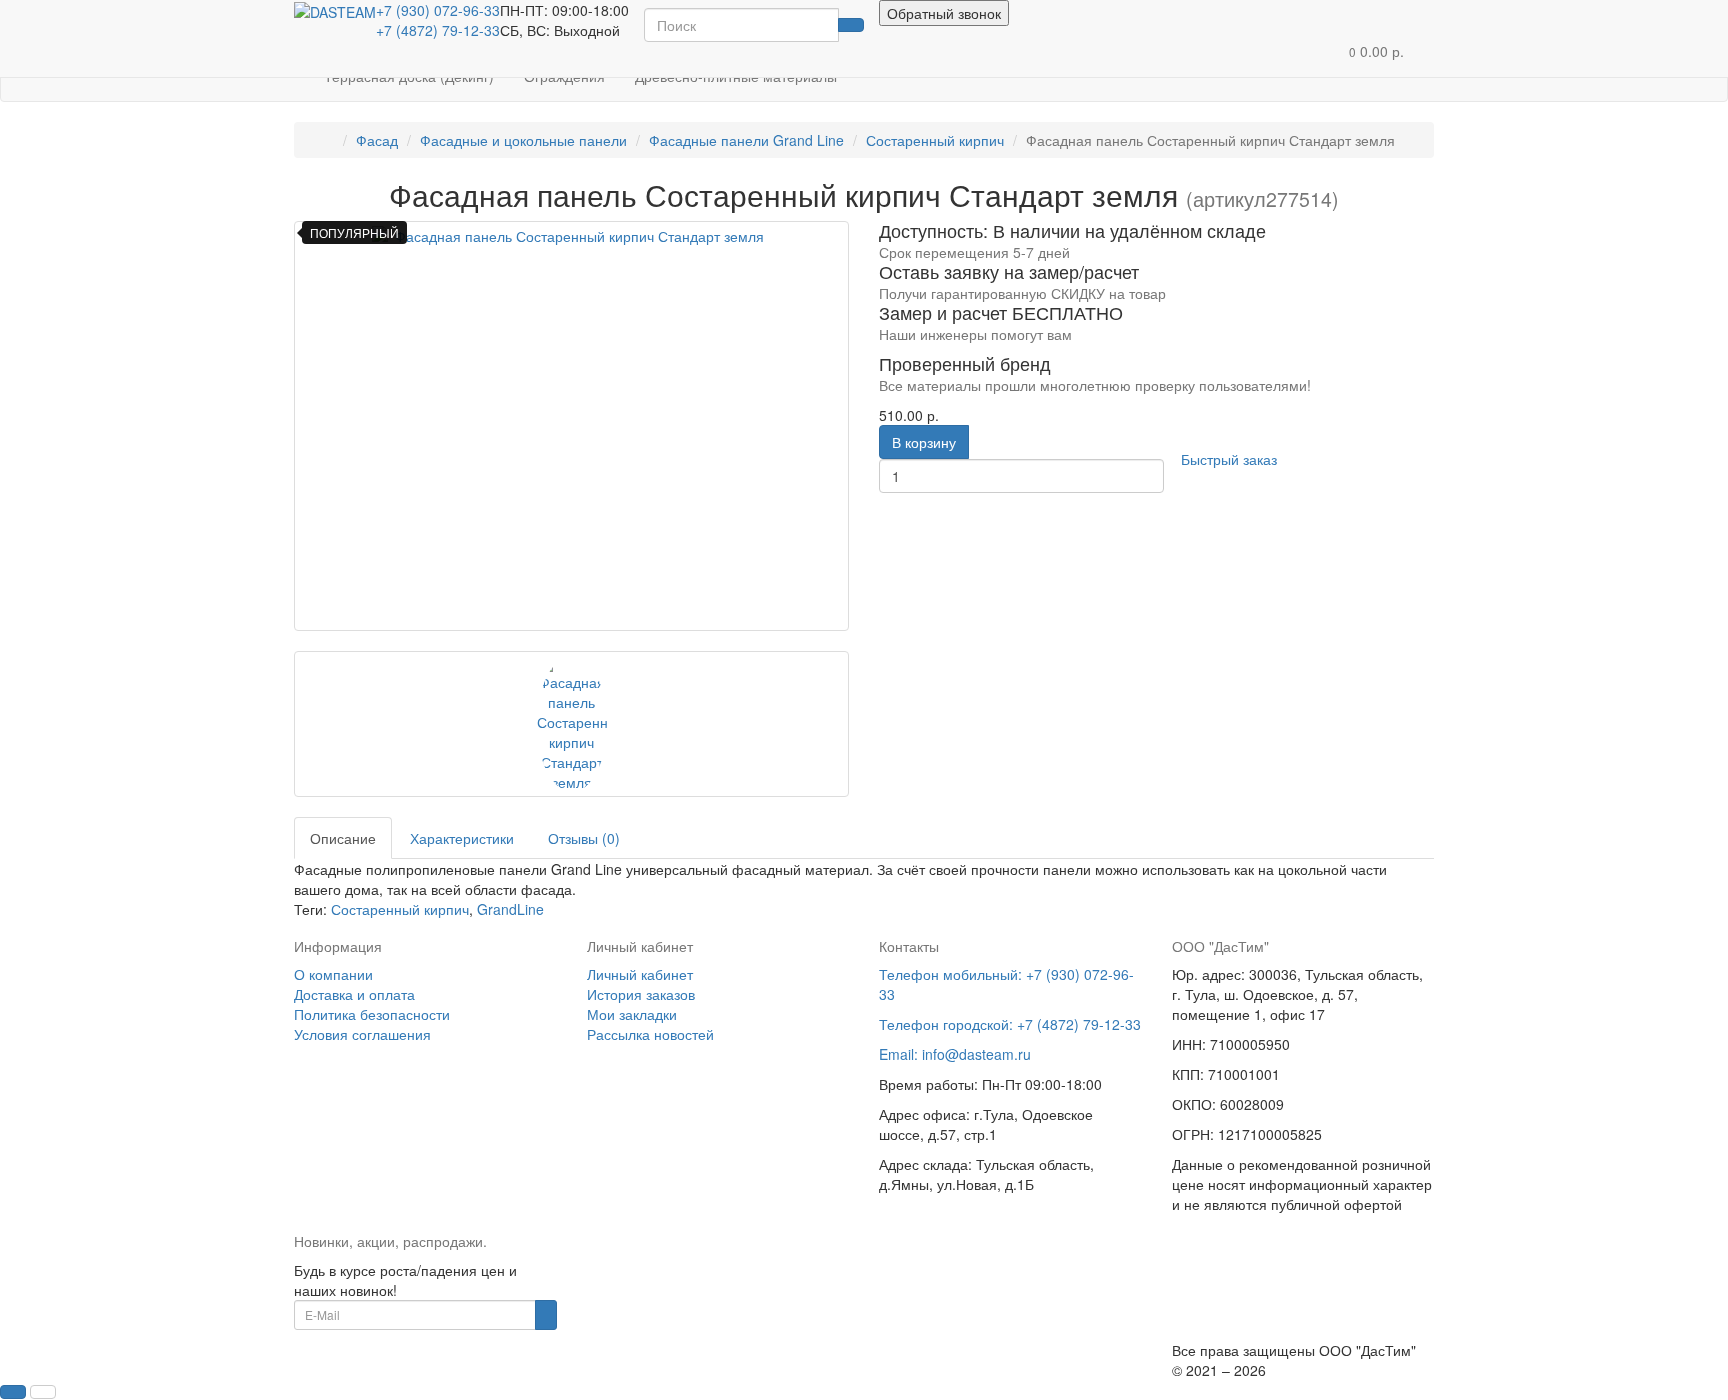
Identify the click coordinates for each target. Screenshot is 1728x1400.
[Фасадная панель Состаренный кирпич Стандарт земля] (571, 426)
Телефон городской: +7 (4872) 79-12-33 (1010, 1024)
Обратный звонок (944, 13)
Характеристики (462, 838)
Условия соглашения (362, 1034)
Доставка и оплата (354, 994)
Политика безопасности (372, 1014)
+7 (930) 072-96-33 (438, 10)
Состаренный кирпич (400, 909)
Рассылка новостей (650, 1034)
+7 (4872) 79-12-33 (438, 30)
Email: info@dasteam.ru (955, 1054)
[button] (1376, 51)
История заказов (641, 994)
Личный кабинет (640, 974)
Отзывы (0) (584, 838)
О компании (333, 974)
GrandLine (510, 909)
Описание (343, 838)
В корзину (924, 442)
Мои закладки (632, 1014)
